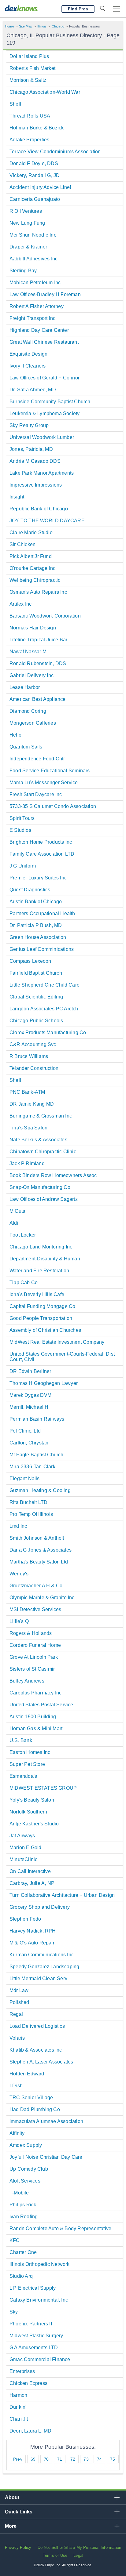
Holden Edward (27, 2074)
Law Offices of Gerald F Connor (44, 378)
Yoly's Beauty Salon (32, 1800)
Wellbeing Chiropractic (35, 580)
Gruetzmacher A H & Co (36, 1586)
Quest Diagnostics (30, 890)
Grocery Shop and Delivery (40, 1907)
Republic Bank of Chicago (39, 509)
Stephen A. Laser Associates (41, 2062)
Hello (15, 735)
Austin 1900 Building (33, 1717)
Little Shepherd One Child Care (44, 985)
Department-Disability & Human (45, 1259)
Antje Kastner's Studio (34, 1824)
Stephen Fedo (25, 1919)
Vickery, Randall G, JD (35, 175)
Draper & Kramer (28, 247)
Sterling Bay (23, 271)
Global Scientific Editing (36, 997)
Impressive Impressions (36, 485)
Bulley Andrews (27, 1681)
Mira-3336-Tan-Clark (32, 1467)
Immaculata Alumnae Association (46, 2121)
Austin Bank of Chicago (36, 902)
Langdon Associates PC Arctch (44, 1009)
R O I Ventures (26, 211)
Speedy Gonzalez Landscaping (44, 1967)
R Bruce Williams (29, 1056)
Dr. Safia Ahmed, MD (33, 390)
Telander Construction (34, 1068)
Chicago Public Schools (36, 1021)
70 (46, 2459)
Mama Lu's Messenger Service (44, 783)
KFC (15, 2240)
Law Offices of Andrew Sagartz (44, 1199)
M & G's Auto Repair (32, 1943)
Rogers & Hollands (31, 1633)
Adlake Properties (29, 140)
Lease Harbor (25, 687)
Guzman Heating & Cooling (40, 1490)
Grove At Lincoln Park (34, 1657)
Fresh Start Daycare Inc (36, 794)
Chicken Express (28, 2383)
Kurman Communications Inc (42, 1955)
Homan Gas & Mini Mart (36, 1728)
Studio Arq (21, 2276)
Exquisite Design (28, 354)
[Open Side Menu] (117, 9)
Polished (19, 2002)
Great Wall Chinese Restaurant (44, 342)
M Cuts (17, 1211)
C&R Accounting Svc (33, 1044)
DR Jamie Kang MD (32, 1104)
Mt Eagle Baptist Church (37, 1455)
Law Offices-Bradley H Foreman (45, 294)
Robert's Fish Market (32, 68)
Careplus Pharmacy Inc (35, 1693)
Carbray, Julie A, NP (32, 1883)
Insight (17, 497)
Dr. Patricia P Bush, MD (36, 925)
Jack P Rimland (27, 1163)
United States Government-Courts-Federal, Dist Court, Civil (62, 1357)
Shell (15, 104)
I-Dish (16, 2086)
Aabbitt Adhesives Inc (33, 259)
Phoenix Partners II (31, 2324)
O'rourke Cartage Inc (32, 568)
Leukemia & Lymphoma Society (44, 413)
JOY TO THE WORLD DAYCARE (47, 521)
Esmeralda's (23, 1776)
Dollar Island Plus (29, 56)
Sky (14, 2312)
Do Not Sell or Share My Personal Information (80, 2547)
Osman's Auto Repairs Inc (38, 592)
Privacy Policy (18, 2547)
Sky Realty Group (29, 425)
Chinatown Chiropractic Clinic (43, 1152)
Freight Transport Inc (32, 318)
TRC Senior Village (31, 2098)
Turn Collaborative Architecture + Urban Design (62, 1895)
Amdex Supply (26, 2145)
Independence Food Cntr (37, 759)
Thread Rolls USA (30, 116)
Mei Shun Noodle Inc (33, 235)
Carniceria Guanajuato (35, 199)
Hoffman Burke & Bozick (37, 128)
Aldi (14, 1223)
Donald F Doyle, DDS (34, 163)
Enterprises (22, 2371)
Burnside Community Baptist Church (50, 402)
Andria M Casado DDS (35, 461)
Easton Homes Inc (30, 1752)
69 (33, 2459)
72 (73, 2459)
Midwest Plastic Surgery (36, 2336)
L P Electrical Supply (33, 2288)
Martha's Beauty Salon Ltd (39, 1562)
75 (113, 2459)
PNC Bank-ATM (27, 1092)
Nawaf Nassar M (28, 652)
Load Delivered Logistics (37, 2026)
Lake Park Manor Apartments (42, 473)
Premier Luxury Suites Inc (38, 878)
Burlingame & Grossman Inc (41, 1116)
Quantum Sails (26, 747)
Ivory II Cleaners (28, 366)
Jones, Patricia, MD (31, 449)
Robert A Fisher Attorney (37, 306)
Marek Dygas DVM (30, 1395)
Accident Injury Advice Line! (40, 187)
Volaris (17, 2038)
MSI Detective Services (35, 1609)
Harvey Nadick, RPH (33, 1931)
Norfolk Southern (28, 1812)
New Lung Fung (27, 223)
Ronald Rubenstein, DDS (38, 663)
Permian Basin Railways (37, 1419)
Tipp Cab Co (24, 1283)
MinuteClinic (23, 1859)
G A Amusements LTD (34, 2348)
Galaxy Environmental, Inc (39, 2300)
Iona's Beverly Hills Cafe (37, 1294)
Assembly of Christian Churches (45, 1330)
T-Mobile (19, 2193)
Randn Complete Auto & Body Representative (60, 2228)
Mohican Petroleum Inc (35, 283)
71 (60, 2459)
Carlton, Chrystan (29, 1443)
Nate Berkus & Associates (38, 1140)
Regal (16, 2014)
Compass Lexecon (30, 961)
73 (86, 2459)
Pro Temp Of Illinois (31, 1514)
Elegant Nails (25, 1478)
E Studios (20, 830)
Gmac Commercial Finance (40, 2359)
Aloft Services (25, 2181)
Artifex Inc (20, 604)
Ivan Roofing (24, 2217)
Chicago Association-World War (45, 92)
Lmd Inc (18, 1526)
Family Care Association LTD (42, 854)
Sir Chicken (22, 544)
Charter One (23, 2252)
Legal (78, 2555)
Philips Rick (23, 2205)
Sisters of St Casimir (32, 1669)
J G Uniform (23, 866)
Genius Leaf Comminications (42, 949)
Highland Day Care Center (39, 330)
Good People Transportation (41, 1318)
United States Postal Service (41, 1705)
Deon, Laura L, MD (30, 2431)
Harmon (18, 2395)
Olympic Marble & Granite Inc (42, 1598)
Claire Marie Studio (31, 533)
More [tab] (11, 2526)
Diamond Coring (28, 711)
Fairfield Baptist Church (36, 973)
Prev (18, 2459)
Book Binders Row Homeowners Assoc (53, 1175)
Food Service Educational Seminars (50, 771)
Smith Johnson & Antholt (37, 1538)
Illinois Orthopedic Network (39, 2264)
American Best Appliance (38, 699)
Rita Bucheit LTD (28, 1502)
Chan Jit (19, 2419)
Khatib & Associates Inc (36, 2050)
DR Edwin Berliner (30, 1371)
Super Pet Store (27, 1764)
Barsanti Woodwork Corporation (45, 616)
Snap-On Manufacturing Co (40, 1187)
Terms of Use (55, 2555)
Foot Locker (23, 1235)
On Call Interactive (30, 1871)
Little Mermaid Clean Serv (38, 1978)
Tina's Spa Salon (28, 1128)
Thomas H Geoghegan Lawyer (44, 1383)
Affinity (17, 2133)
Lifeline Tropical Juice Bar (38, 640)
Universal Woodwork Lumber (42, 437)
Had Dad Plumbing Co (35, 2109)
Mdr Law (19, 1990)
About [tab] (12, 2497)
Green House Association (38, 937)
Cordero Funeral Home (35, 1645)
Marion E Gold (26, 1848)
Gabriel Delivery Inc (31, 675)
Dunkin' (18, 2407)
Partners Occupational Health (42, 913)
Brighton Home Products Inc (41, 842)
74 (99, 2459)
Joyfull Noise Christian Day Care (46, 2157)
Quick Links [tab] (19, 2512)
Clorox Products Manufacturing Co (48, 1033)
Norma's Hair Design (33, 628)
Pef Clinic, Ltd (25, 1431)
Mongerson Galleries (33, 723)
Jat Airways (22, 1836)
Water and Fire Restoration (39, 1271)
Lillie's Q (19, 1621)
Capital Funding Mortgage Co (42, 1306)
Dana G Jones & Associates (41, 1550)
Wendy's (19, 1574)
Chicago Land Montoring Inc (41, 1247)
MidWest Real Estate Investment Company (57, 1342)
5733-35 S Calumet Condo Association (53, 806)
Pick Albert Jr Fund (31, 556)
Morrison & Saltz (28, 80)
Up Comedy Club (29, 2169)
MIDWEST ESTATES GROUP (43, 1788)
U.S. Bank (21, 1740)
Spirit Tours (22, 818)
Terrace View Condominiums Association (55, 152)
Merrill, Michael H (29, 1407)
